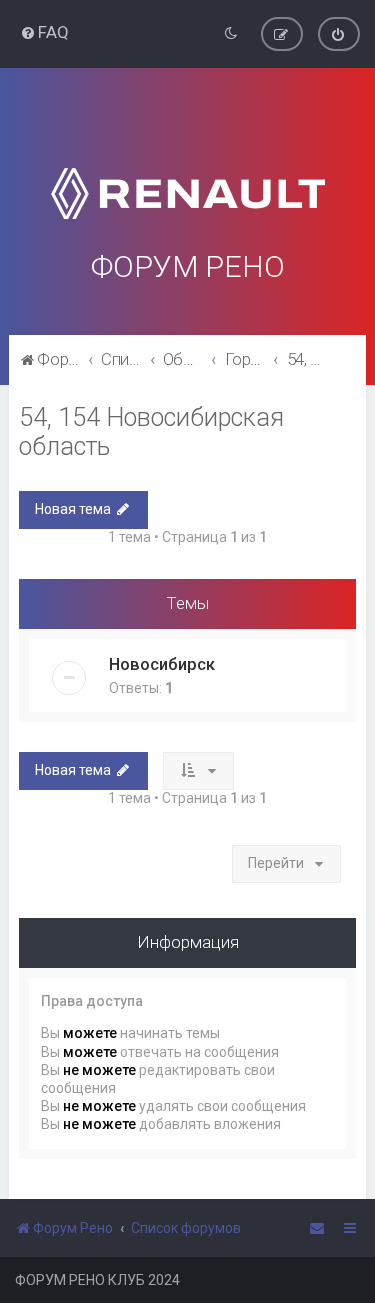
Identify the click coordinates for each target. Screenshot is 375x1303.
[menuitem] (44, 32)
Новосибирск (162, 664)
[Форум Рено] (187, 168)
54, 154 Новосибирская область (151, 432)
